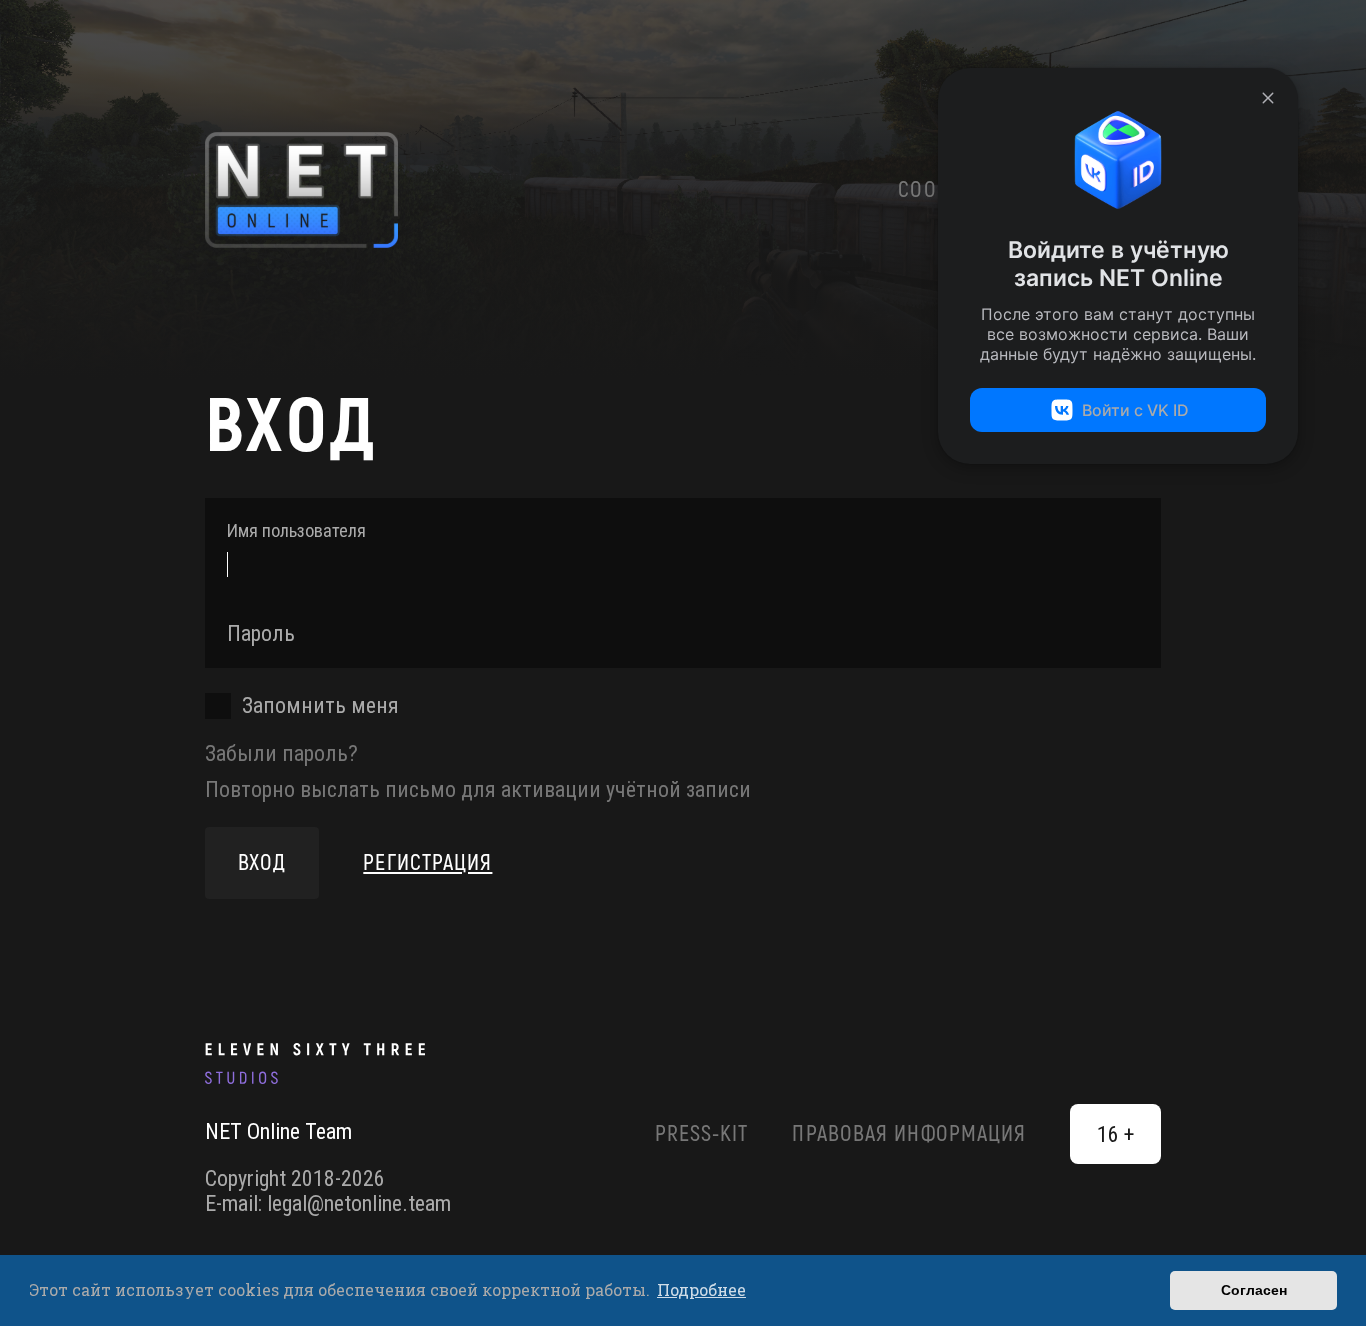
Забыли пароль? (281, 753)
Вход (262, 863)
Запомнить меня (320, 705)
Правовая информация (909, 1134)
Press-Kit (702, 1134)
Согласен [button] (1254, 1290)
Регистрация (427, 863)
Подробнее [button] (701, 1289)
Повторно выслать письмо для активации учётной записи (478, 789)
